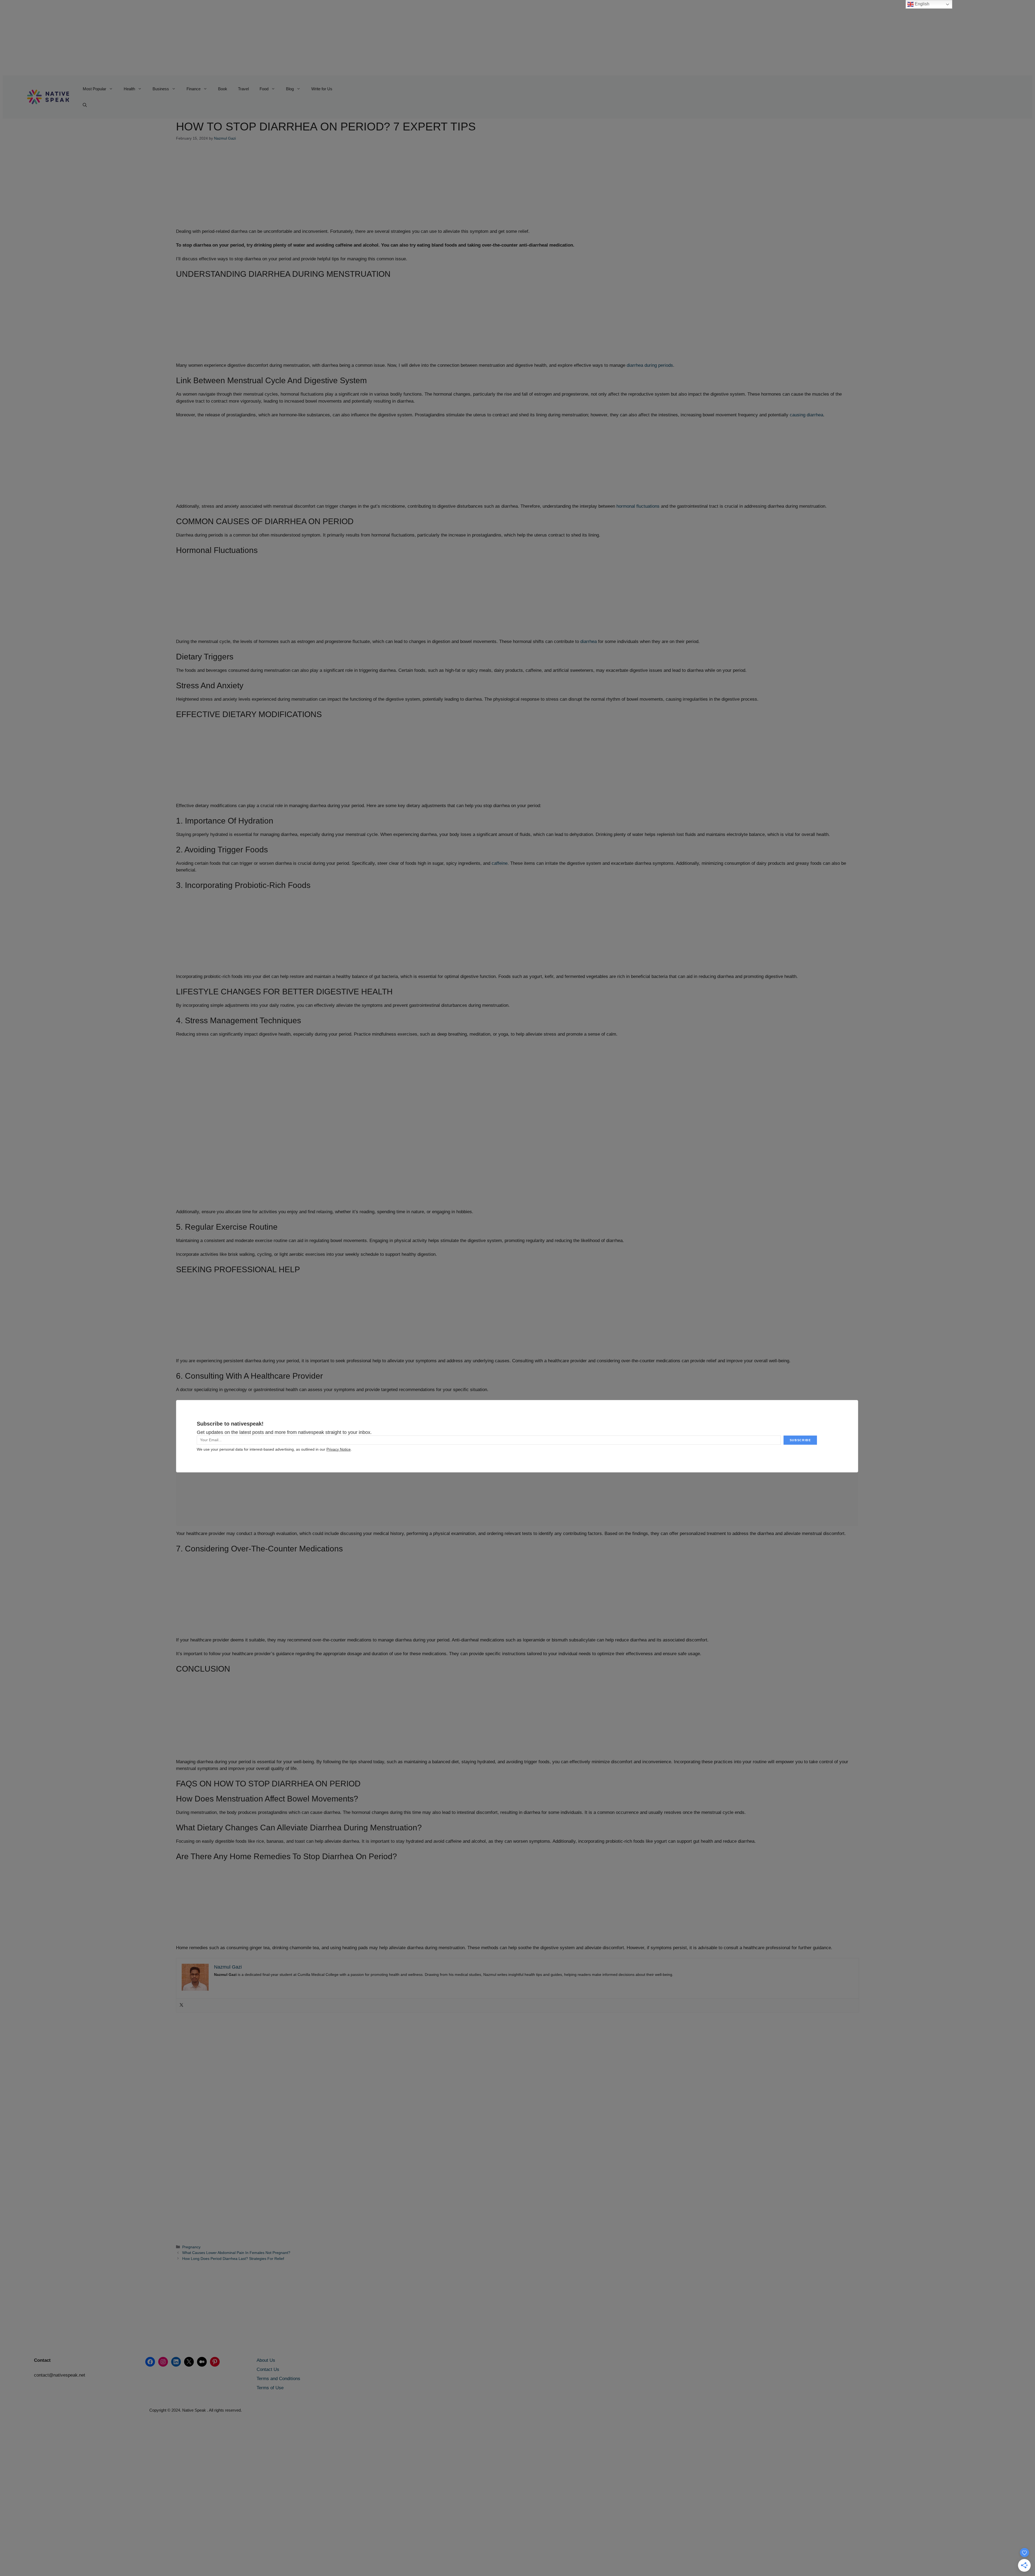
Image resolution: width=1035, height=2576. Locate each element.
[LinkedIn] (176, 2362)
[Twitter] (181, 2005)
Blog (290, 89)
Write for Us (322, 89)
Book (223, 89)
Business (161, 89)
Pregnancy (191, 2247)
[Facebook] (150, 2362)
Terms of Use (270, 2388)
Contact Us (268, 2369)
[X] (189, 2362)
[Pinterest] (215, 2362)
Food (264, 89)
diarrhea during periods (650, 365)
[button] (85, 105)
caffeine (500, 863)
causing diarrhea (806, 415)
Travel (243, 89)
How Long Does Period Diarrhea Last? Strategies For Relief (233, 2259)
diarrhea (589, 642)
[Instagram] (163, 2362)
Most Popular (94, 89)
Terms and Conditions (278, 2379)
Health (129, 89)
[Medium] (202, 2362)
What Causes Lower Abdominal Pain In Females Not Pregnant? (236, 2253)
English (922, 4)
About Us (266, 2360)
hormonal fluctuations (638, 506)
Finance (194, 89)
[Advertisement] (164, 38)
